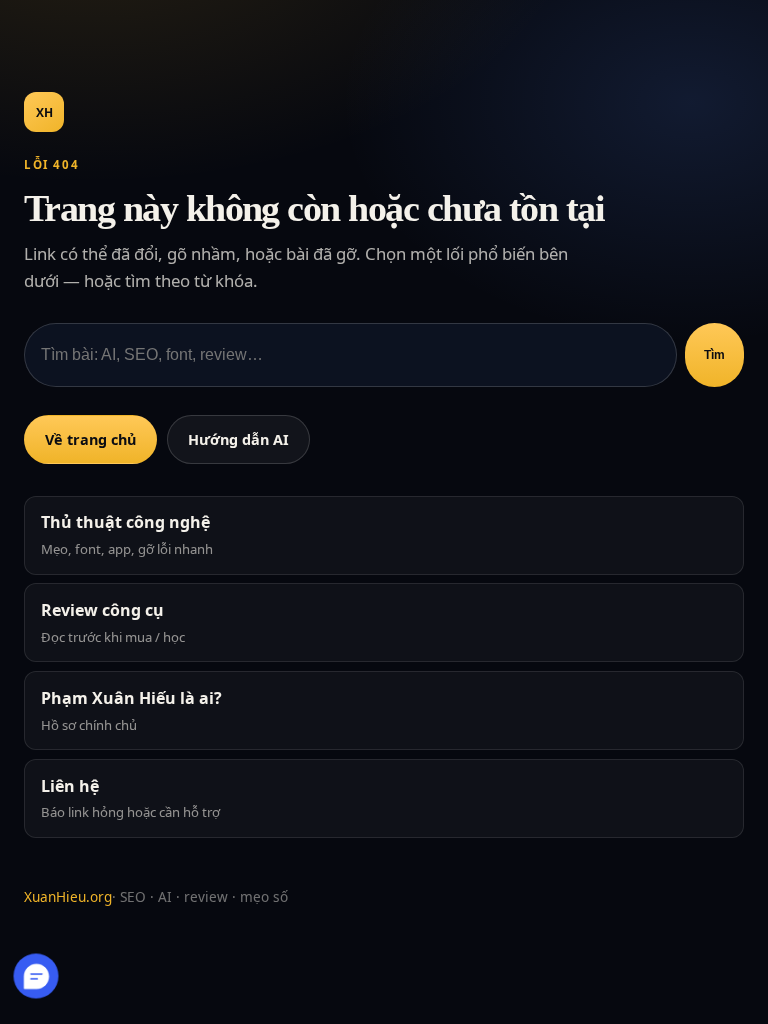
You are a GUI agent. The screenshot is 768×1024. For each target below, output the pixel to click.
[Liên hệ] (36, 975)
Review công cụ (113, 622)
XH (44, 112)
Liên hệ (130, 798)
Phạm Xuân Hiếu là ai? (131, 710)
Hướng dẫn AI (238, 439)
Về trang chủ (90, 439)
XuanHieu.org (68, 896)
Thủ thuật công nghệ (127, 534)
